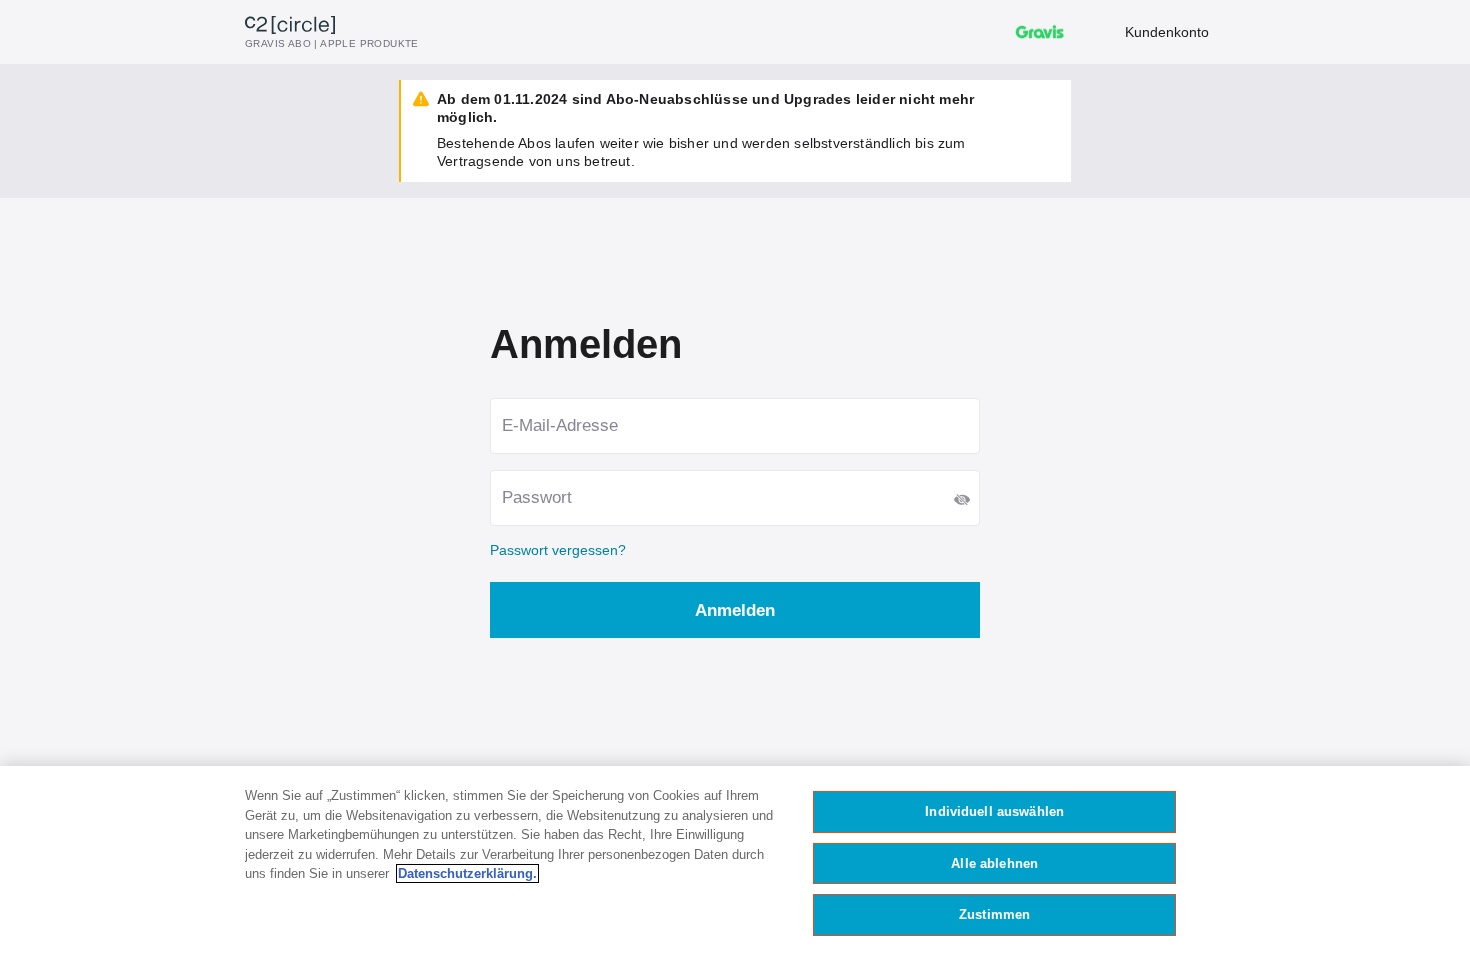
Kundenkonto (1167, 32)
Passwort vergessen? (558, 550)
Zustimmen (994, 914)
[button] (962, 501)
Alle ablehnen (994, 863)
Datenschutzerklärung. (467, 873)
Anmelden (735, 610)
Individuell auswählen (994, 811)
